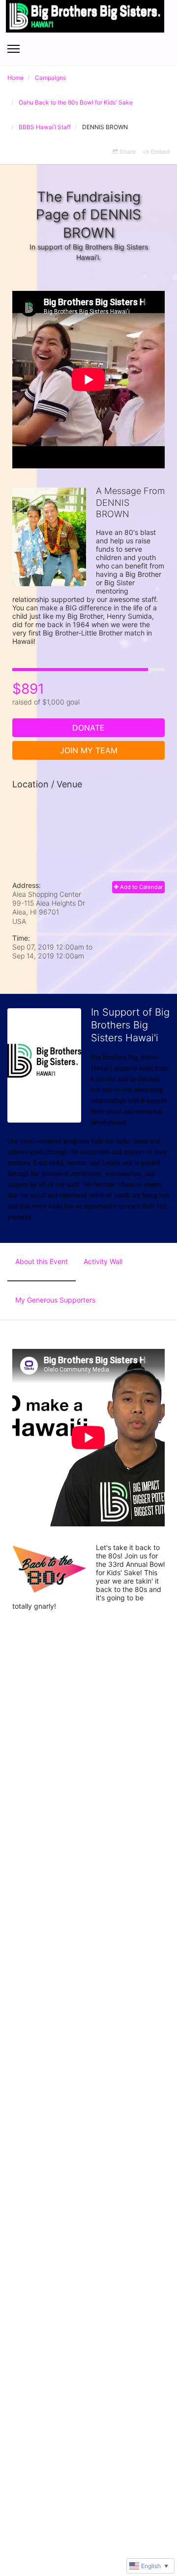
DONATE (88, 728)
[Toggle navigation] (14, 49)
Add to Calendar (141, 887)
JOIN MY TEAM (89, 750)
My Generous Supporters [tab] (55, 1300)
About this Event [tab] (42, 1261)
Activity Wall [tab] (103, 1261)
